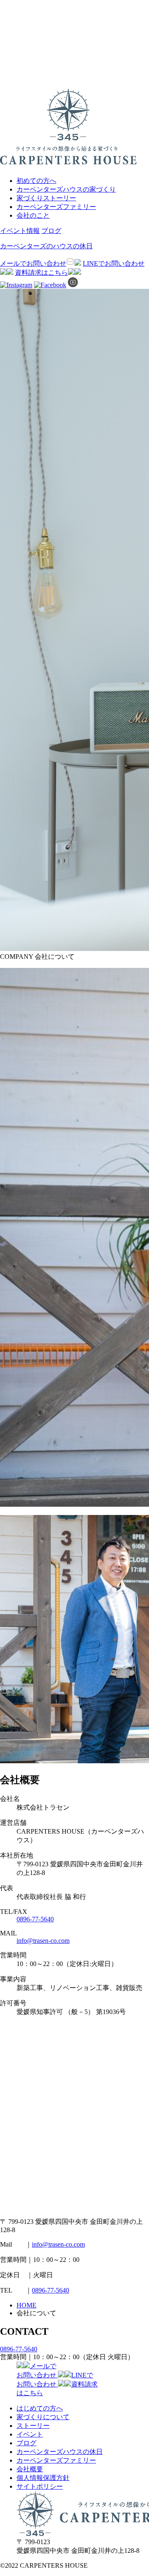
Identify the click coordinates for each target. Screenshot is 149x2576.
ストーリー (33, 2426)
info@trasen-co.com (43, 1941)
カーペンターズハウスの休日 (60, 2452)
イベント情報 (20, 231)
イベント (30, 2434)
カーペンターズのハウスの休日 (46, 246)
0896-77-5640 (35, 1919)
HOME (26, 2305)
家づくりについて (43, 2417)
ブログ (51, 231)
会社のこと (33, 215)
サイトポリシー (40, 2486)
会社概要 (30, 2469)
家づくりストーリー (46, 198)
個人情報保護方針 (43, 2478)
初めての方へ (36, 181)
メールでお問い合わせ (33, 263)
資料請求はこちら (41, 272)
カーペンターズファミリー (56, 207)
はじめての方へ (40, 2408)
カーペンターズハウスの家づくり (66, 189)
